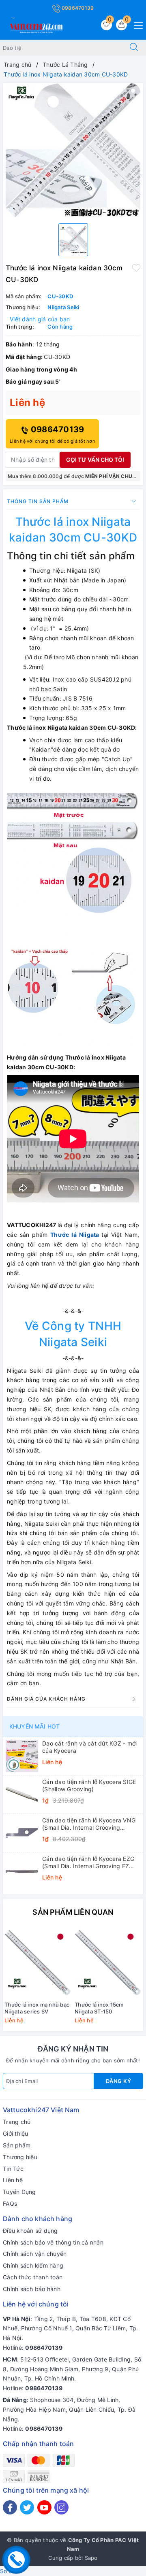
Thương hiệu (20, 2157)
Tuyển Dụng (19, 2192)
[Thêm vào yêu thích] (136, 267)
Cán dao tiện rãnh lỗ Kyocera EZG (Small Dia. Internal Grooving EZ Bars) (88, 1862)
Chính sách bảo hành (32, 2289)
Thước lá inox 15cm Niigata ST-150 (99, 2008)
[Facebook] (10, 2507)
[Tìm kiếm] (134, 48)
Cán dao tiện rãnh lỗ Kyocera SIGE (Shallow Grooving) (89, 1785)
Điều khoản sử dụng (30, 2231)
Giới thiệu (16, 2133)
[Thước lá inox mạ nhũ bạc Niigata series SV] (38, 1962)
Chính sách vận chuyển (35, 2254)
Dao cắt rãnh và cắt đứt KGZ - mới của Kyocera (89, 1747)
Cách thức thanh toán (33, 2277)
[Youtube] (44, 2507)
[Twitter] (27, 2507)
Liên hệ (13, 2180)
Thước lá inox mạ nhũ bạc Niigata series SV (37, 2008)
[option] (73, 150)
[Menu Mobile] (136, 24)
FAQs (10, 2203)
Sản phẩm (17, 2145)
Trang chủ (17, 2122)
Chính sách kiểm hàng (33, 2265)
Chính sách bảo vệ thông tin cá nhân (53, 2242)
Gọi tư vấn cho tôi (95, 460)
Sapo (91, 2558)
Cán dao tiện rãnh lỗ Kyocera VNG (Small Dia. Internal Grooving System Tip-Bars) (89, 1824)
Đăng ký (119, 2081)
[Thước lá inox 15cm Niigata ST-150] (108, 1962)
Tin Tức (13, 2169)
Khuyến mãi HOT (34, 1726)
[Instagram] (61, 2507)
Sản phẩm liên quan (73, 1912)
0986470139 (77, 8)
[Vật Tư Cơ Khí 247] (35, 27)
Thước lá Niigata (75, 1235)
